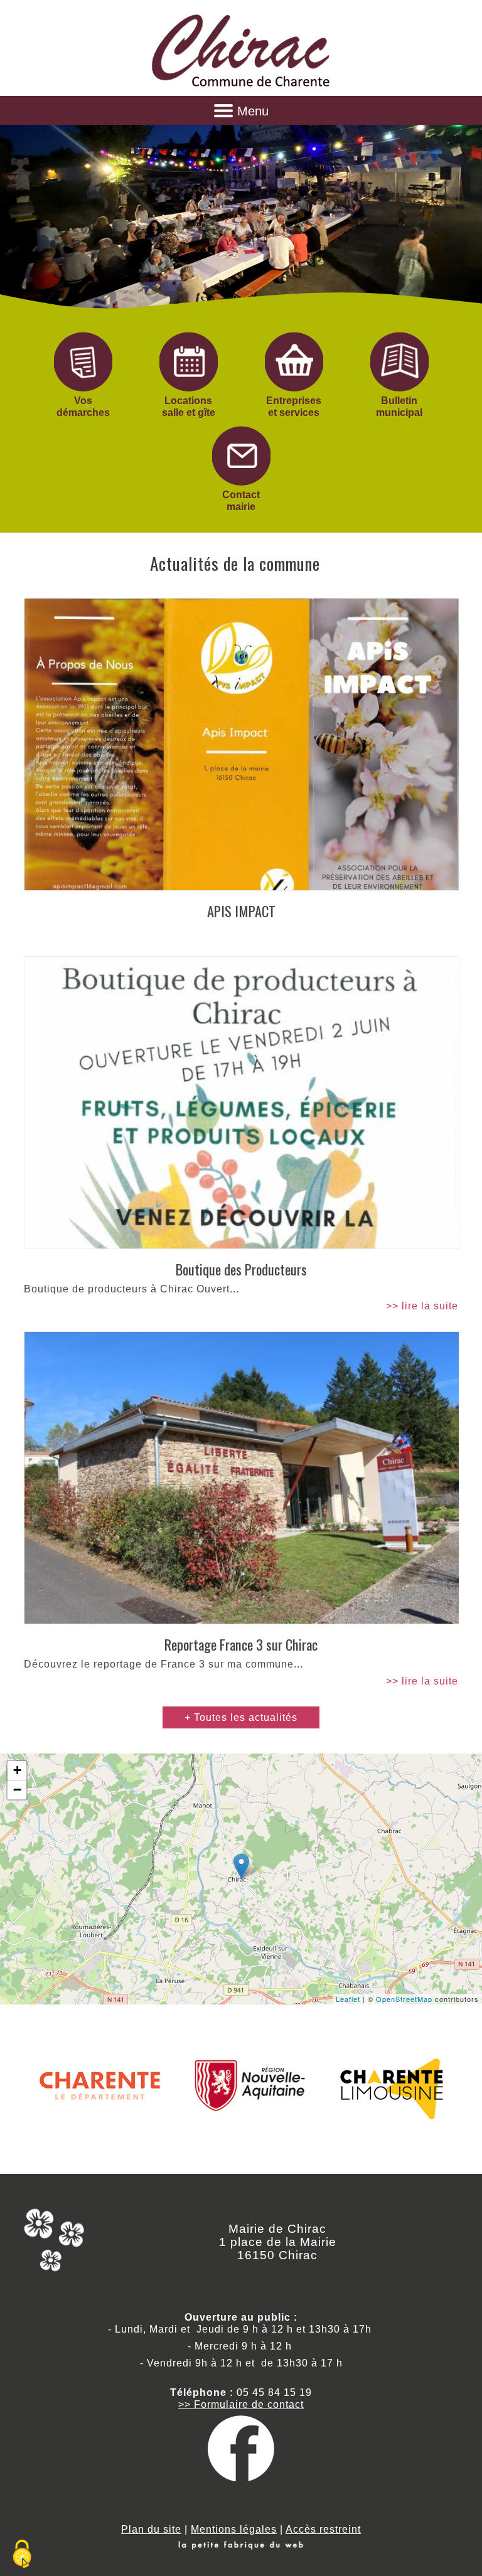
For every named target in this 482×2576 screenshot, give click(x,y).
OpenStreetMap (404, 1999)
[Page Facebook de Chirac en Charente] (241, 2478)
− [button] (18, 1790)
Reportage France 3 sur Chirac (241, 1644)
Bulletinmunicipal (399, 407)
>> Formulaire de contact (241, 2404)
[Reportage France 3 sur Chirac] (241, 1478)
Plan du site (151, 2529)
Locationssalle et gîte (189, 407)
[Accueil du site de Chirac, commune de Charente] (241, 87)
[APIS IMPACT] (241, 744)
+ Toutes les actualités (241, 1717)
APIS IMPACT (241, 911)
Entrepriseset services (294, 407)
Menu (253, 111)
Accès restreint (323, 2529)
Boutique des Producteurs (241, 1269)
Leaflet (348, 1999)
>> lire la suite (422, 1306)
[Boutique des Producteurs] (241, 1103)
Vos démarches (83, 407)
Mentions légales (234, 2529)
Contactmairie (241, 501)
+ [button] (18, 1770)
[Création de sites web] (241, 2546)
